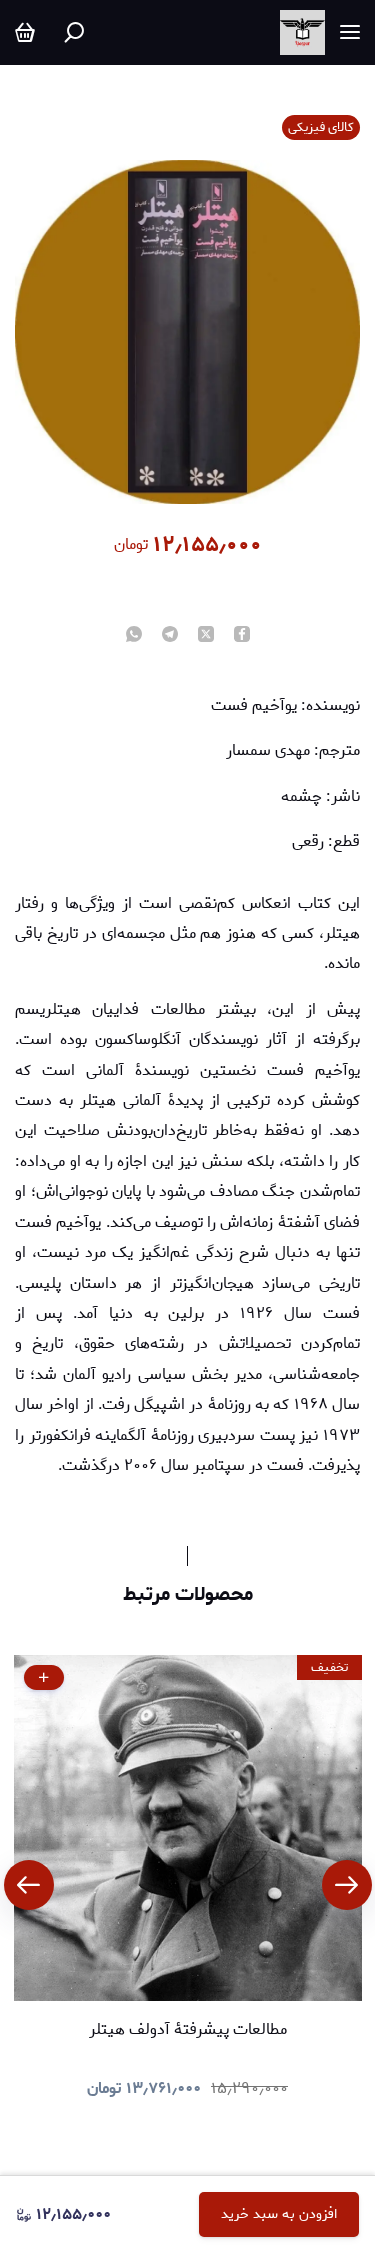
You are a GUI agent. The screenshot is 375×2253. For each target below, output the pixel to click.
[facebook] (242, 636)
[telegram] (170, 636)
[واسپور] (302, 32)
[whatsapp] (134, 636)
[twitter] (206, 636)
